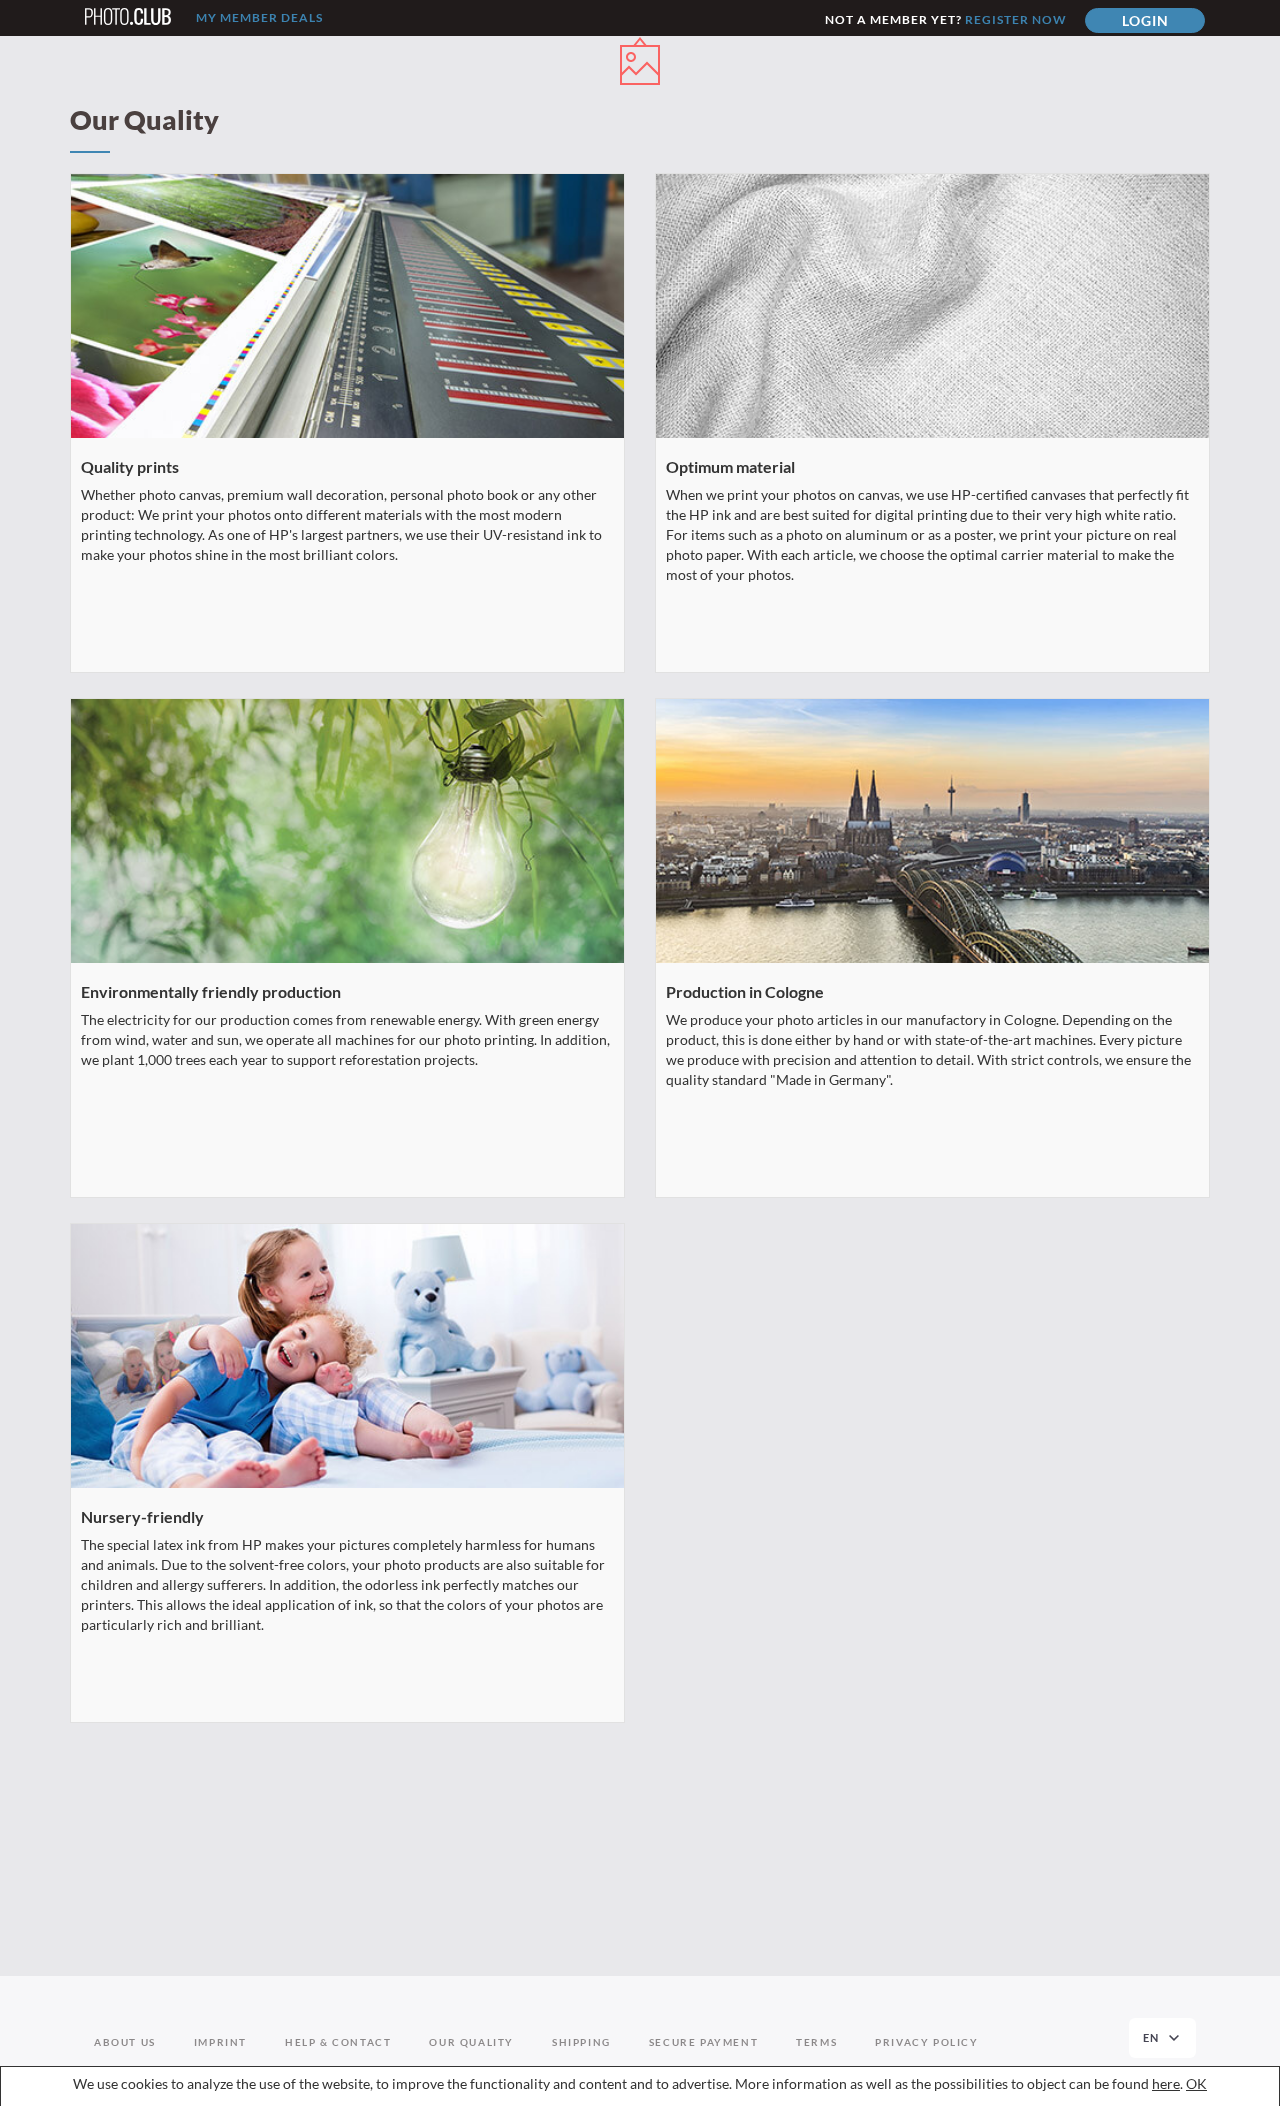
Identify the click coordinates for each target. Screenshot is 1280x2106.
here (1166, 2083)
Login (1145, 20)
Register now (1016, 19)
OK (1196, 2083)
